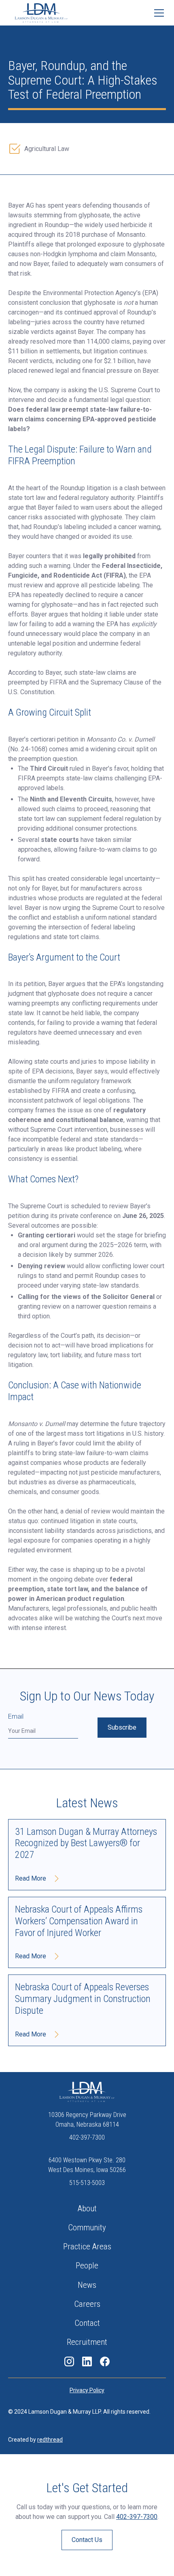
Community (87, 2227)
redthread (50, 2440)
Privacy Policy (87, 2390)
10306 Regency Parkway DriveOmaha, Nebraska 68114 (87, 2120)
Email (16, 1716)
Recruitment (87, 2342)
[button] (157, 13)
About (87, 2208)
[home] (41, 13)
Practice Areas (87, 2247)
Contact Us (87, 2540)
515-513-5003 (87, 2183)
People (87, 2266)
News (87, 2285)
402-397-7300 (87, 2137)
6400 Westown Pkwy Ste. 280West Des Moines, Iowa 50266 (87, 2165)
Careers (87, 2304)
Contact (87, 2323)
